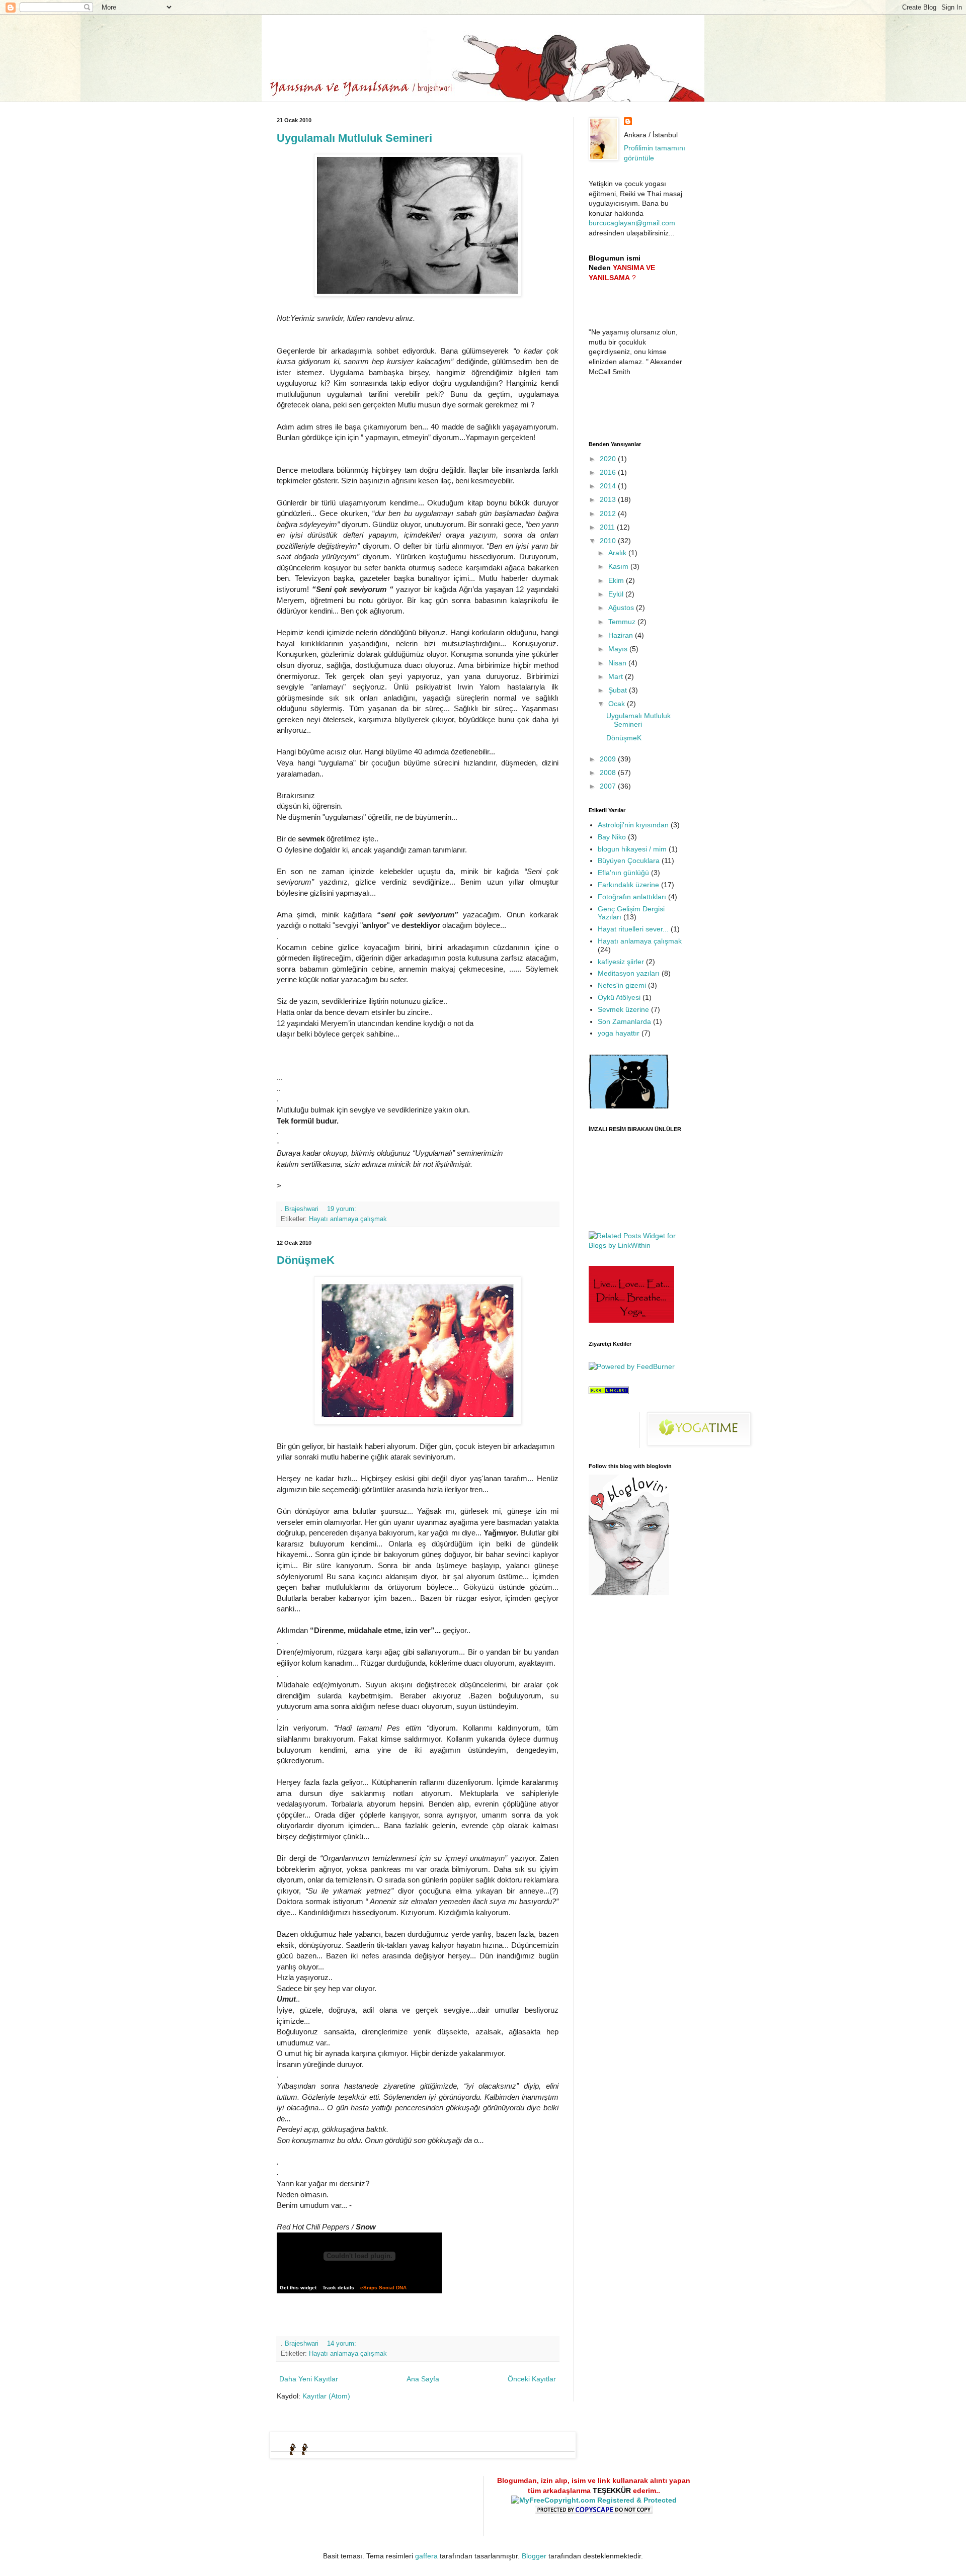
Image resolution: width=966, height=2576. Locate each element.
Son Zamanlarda (624, 1021)
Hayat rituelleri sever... (633, 929)
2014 (609, 486)
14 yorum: (343, 2344)
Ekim (617, 580)
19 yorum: (343, 1209)
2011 (608, 527)
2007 (609, 786)
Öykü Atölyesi (619, 997)
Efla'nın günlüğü (623, 873)
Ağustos (622, 608)
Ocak (618, 704)
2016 (609, 472)
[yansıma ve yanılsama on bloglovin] (629, 1593)
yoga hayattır (619, 1033)
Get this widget (298, 2288)
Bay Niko (612, 837)
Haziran (622, 635)
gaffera (426, 2556)
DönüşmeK (306, 1260)
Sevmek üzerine (623, 1009)
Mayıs (619, 649)
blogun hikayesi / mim (632, 849)
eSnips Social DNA (383, 2288)
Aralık (618, 553)
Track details (338, 2288)
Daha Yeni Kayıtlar (309, 2379)
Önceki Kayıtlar (532, 2379)
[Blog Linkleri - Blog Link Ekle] (609, 1392)
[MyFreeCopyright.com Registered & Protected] (594, 2500)
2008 (609, 772)
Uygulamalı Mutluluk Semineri (354, 138)
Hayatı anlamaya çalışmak (348, 1219)
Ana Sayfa (423, 2379)
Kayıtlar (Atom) (326, 2396)
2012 (609, 513)
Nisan (618, 663)
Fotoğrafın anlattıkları (632, 897)
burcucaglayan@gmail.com (632, 223)
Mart (617, 676)
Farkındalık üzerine (628, 885)
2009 (609, 759)
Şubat (619, 690)
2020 (609, 459)
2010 (609, 541)
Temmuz (623, 622)
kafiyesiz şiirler (621, 962)
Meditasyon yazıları (629, 973)
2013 (609, 499)
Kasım (619, 566)
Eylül (617, 594)
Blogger (534, 2556)
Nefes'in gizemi (622, 985)
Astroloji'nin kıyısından (633, 825)
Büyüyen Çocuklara (629, 861)
